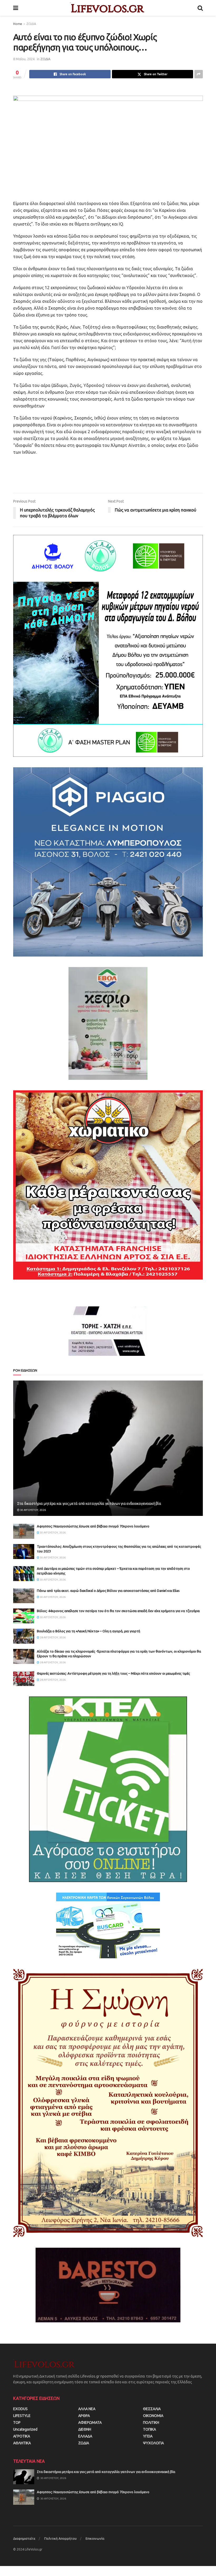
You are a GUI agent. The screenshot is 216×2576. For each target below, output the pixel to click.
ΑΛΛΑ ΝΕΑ (87, 2409)
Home (18, 24)
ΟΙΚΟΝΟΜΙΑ (153, 2416)
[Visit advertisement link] (108, 646)
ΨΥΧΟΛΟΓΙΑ (153, 2443)
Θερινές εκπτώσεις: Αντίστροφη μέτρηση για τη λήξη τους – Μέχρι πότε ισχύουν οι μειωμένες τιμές (113, 1673)
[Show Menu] (16, 8)
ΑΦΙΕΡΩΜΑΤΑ (90, 2422)
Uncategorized (25, 2429)
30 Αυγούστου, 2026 (33, 1510)
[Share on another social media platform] (199, 74)
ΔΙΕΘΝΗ (85, 2429)
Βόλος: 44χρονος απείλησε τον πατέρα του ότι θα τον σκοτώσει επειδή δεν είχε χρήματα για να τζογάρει (118, 1611)
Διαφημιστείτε (24, 2538)
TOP (17, 2422)
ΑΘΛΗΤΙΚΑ (22, 2443)
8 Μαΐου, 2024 (24, 59)
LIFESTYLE (22, 2416)
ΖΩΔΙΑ (31, 24)
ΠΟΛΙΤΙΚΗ (151, 2422)
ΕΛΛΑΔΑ (85, 2436)
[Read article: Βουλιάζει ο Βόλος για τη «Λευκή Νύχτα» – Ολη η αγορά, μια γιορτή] (24, 1636)
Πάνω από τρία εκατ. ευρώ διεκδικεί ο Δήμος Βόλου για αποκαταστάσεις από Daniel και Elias (108, 1591)
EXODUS (20, 2409)
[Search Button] (200, 8)
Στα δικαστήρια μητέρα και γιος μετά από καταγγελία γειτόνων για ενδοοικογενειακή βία (89, 1504)
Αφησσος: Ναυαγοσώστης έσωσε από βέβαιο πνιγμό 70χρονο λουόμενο (93, 1526)
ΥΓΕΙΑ (148, 2436)
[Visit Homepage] (108, 8)
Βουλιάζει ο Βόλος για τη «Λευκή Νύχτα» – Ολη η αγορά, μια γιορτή (89, 1631)
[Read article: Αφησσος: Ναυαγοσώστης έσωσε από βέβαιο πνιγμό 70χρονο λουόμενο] (24, 1531)
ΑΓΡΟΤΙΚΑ (22, 2436)
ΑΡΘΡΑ (84, 2416)
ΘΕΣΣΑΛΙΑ (152, 2409)
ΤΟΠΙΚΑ (149, 2429)
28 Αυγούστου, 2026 (52, 1637)
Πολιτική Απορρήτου (60, 2538)
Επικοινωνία (95, 2538)
